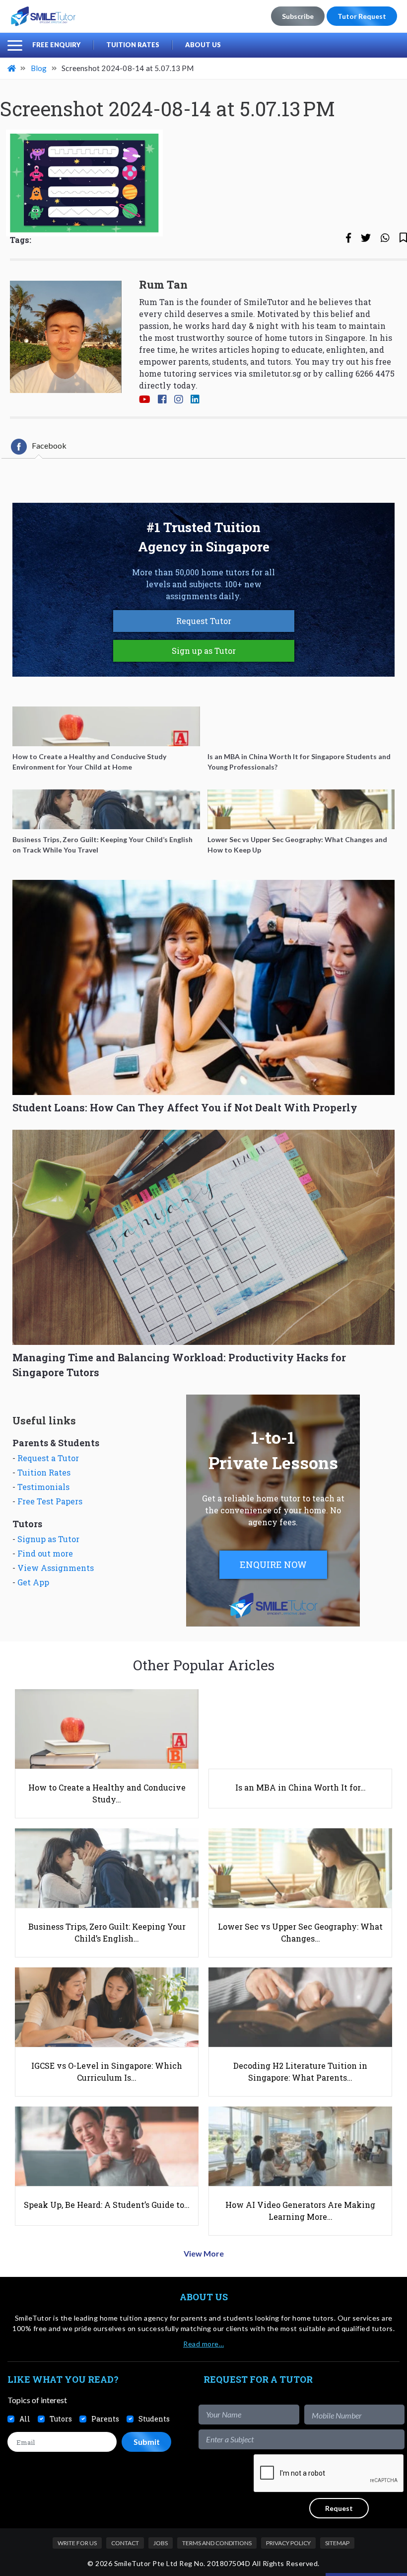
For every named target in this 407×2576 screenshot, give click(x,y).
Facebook (49, 445)
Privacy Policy (288, 2543)
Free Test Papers (50, 1501)
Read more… (203, 2344)
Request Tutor (204, 621)
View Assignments (56, 1568)
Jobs (161, 2543)
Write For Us (77, 2543)
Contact (125, 2543)
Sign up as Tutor (204, 651)
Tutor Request (362, 16)
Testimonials (43, 1487)
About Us (203, 45)
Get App (33, 1582)
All (25, 2419)
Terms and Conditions (217, 2543)
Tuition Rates (133, 45)
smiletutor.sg (275, 373)
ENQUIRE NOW (273, 1564)
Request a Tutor (48, 1458)
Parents (105, 2419)
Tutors (61, 2419)
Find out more (45, 1553)
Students (154, 2419)
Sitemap (337, 2543)
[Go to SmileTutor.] (12, 68)
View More (204, 2253)
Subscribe (298, 16)
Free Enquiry (56, 45)
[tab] (39, 447)
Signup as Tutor (48, 1539)
